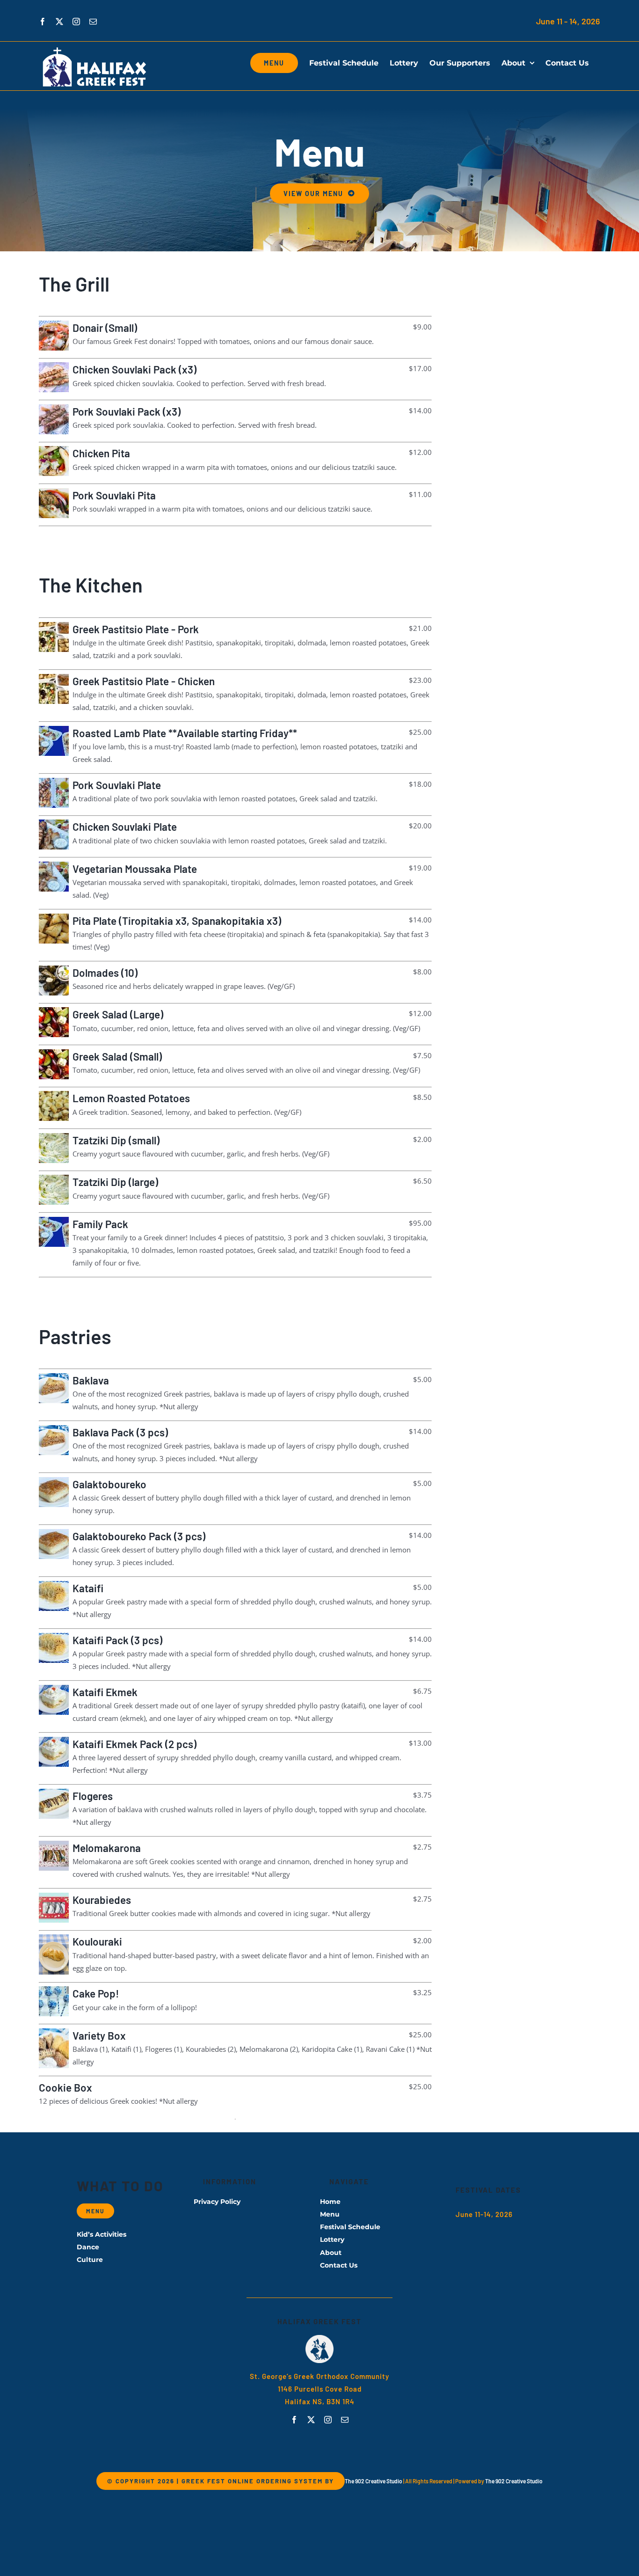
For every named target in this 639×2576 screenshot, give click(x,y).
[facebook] (294, 2420)
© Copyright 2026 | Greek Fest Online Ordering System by (221, 2481)
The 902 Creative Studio (374, 2481)
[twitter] (311, 2420)
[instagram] (328, 2420)
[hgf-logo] (319, 2338)
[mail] (345, 2420)
